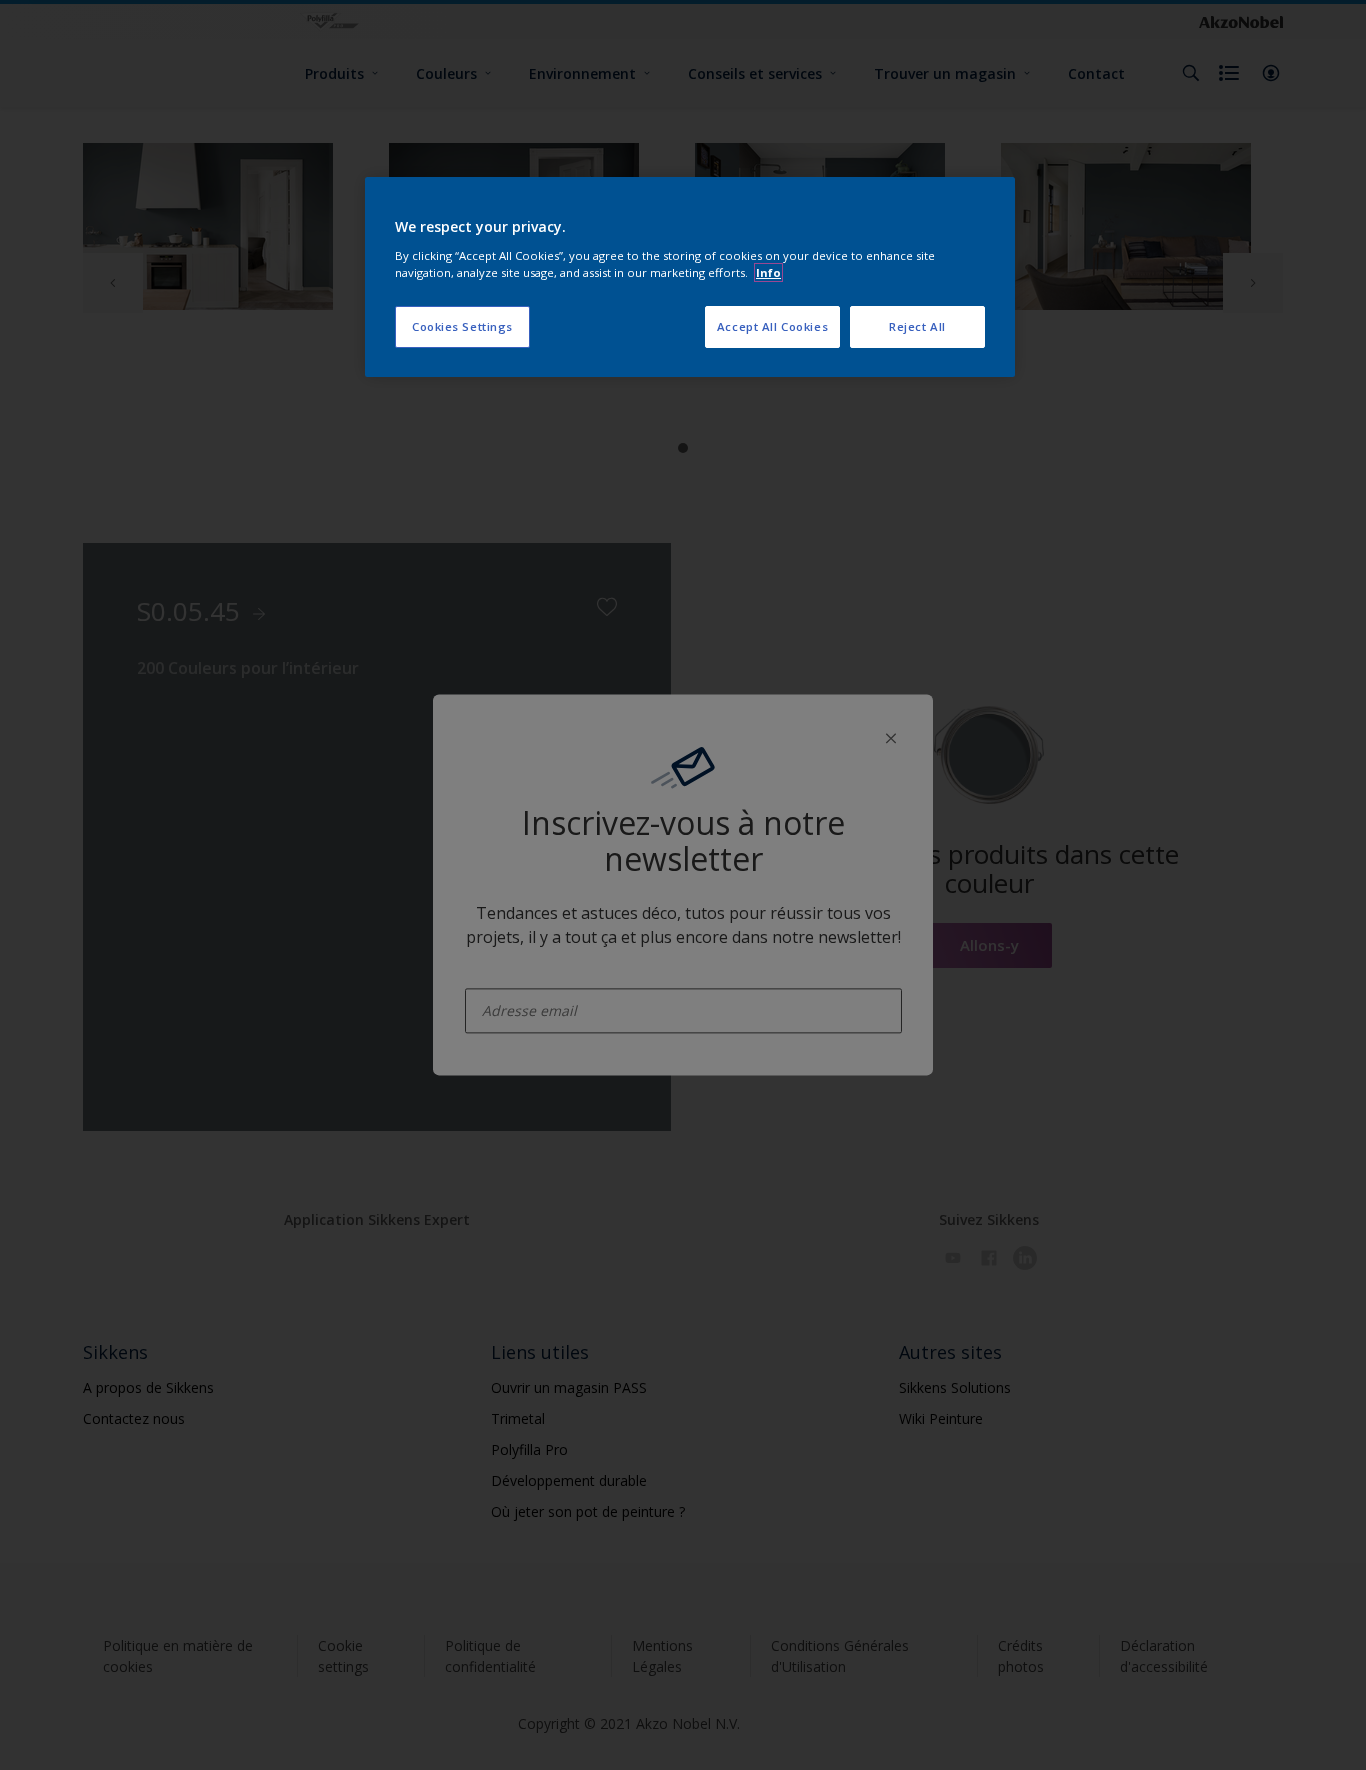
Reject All (917, 326)
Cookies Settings (462, 326)
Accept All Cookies (772, 326)
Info (768, 272)
